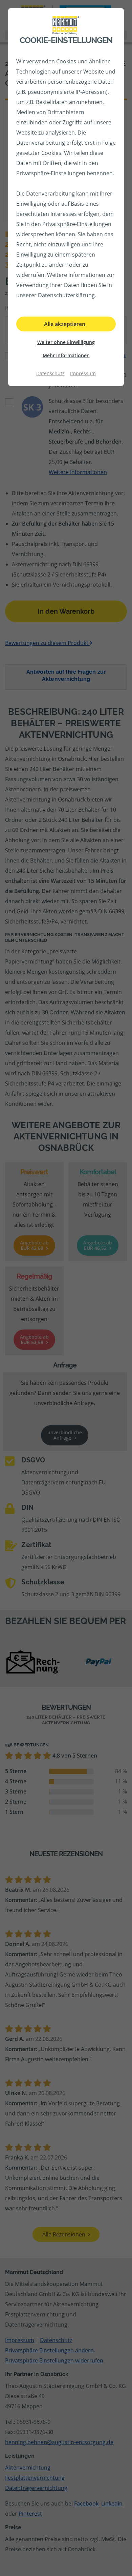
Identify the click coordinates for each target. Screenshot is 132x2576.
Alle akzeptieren (65, 324)
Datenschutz (50, 373)
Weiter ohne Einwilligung (66, 342)
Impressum (83, 373)
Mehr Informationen (66, 355)
